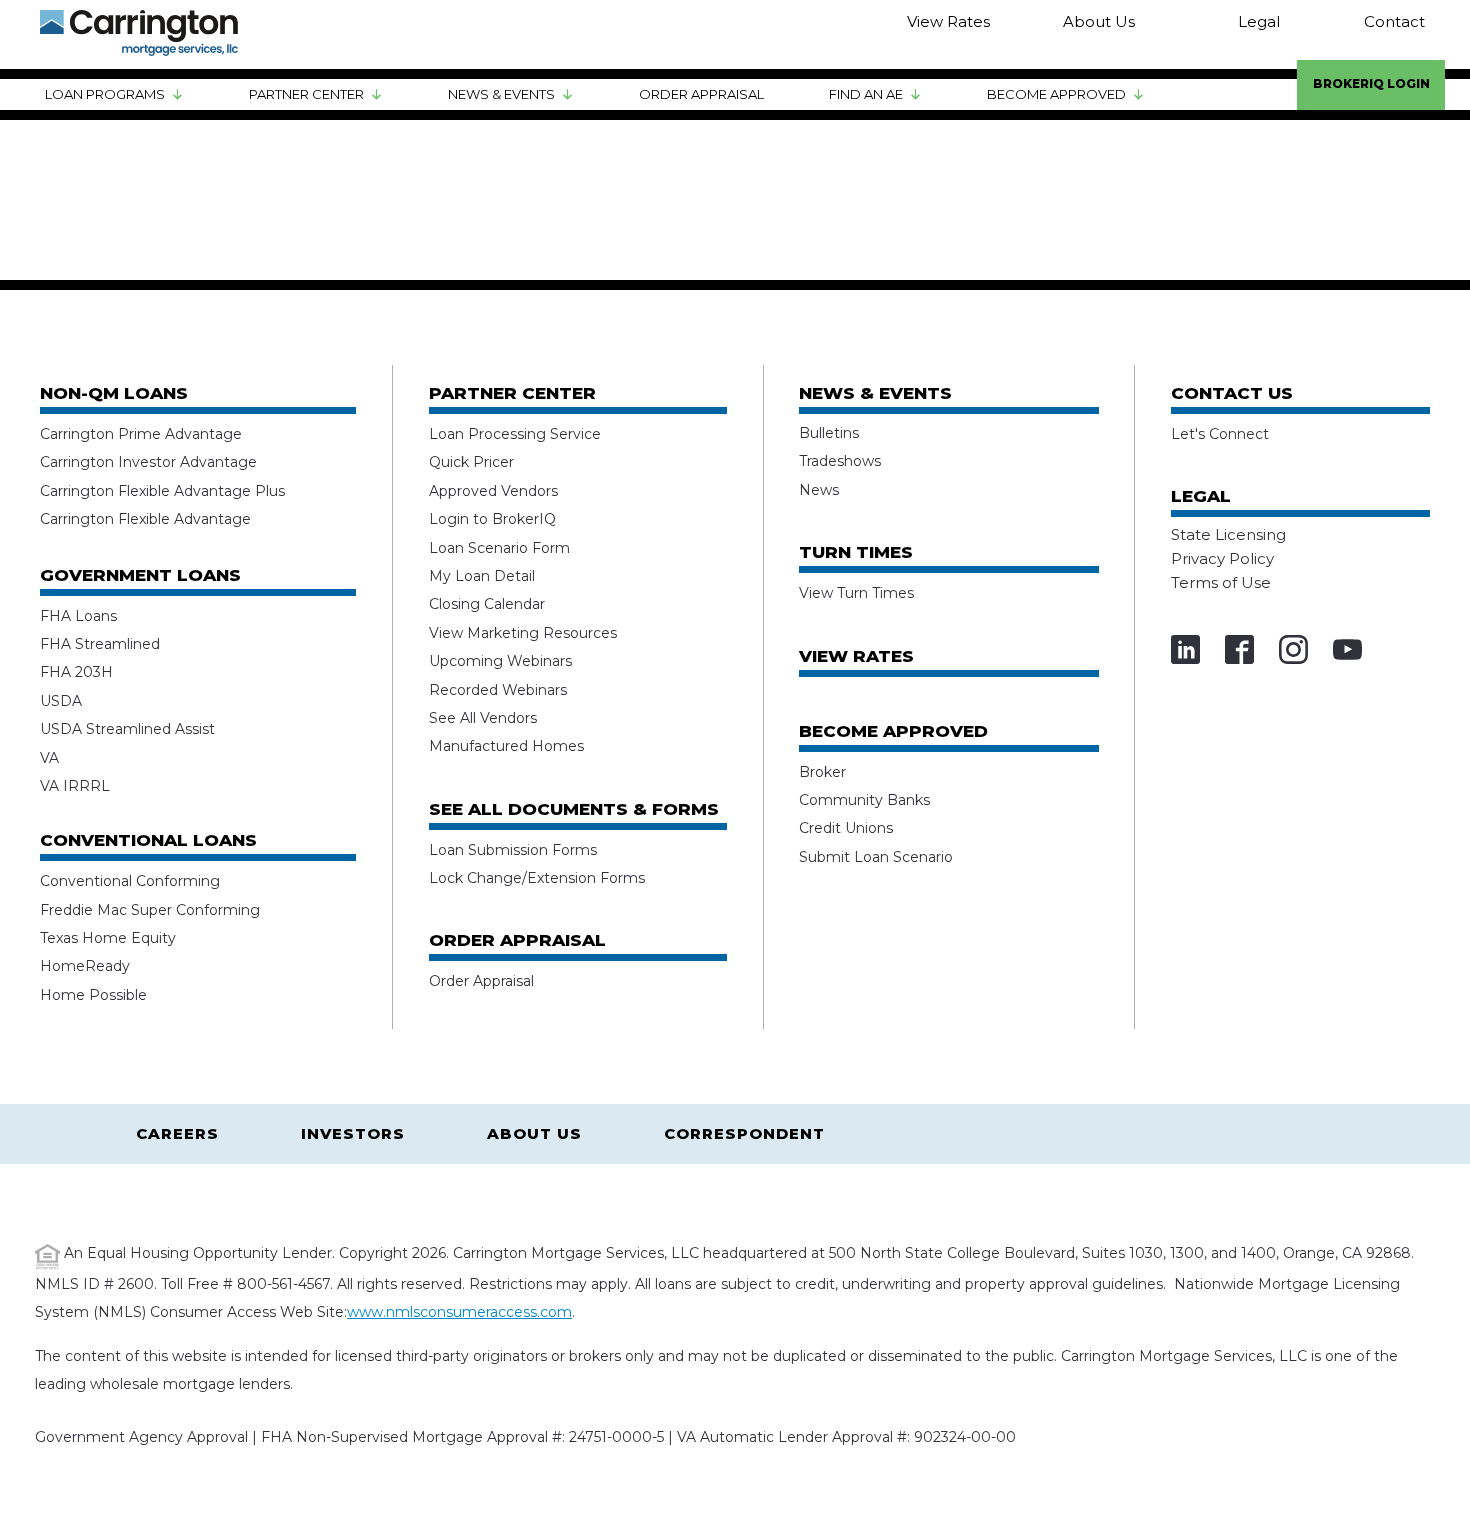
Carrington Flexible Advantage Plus (162, 491)
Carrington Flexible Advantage (145, 519)
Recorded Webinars (498, 690)
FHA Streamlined (100, 644)
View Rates (948, 21)
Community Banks (864, 800)
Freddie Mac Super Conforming (150, 910)
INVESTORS (353, 1133)
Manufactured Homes (506, 746)
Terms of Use (1221, 582)
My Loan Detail (482, 576)
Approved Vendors (493, 491)
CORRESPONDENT (744, 1133)
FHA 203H (76, 672)
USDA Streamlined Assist (127, 729)
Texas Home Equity (108, 938)
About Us (1099, 21)
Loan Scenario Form (499, 548)
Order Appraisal (701, 94)
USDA (61, 701)
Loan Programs (105, 94)
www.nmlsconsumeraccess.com (459, 1312)
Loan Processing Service (515, 434)
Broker (822, 772)
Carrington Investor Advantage (148, 462)
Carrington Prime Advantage (141, 434)
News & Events (501, 94)
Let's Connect (1220, 434)
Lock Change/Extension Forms (537, 878)
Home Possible (93, 995)
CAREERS (177, 1133)
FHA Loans (78, 616)
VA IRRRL (75, 786)
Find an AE (866, 94)
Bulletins (829, 433)
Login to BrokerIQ (492, 519)
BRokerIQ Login (1371, 83)
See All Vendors (483, 718)
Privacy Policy (1222, 558)
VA (49, 758)
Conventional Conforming (130, 881)
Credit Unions (846, 828)
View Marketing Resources (523, 633)
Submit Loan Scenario (876, 857)
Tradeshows (840, 461)
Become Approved (1056, 94)
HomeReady (85, 966)
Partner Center (306, 94)
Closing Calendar (487, 604)
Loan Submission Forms (513, 850)
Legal (1259, 21)
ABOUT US (534, 1133)
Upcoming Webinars (500, 661)
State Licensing (1228, 534)
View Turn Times (856, 593)
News (819, 490)
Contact (1394, 21)
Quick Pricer (471, 462)
